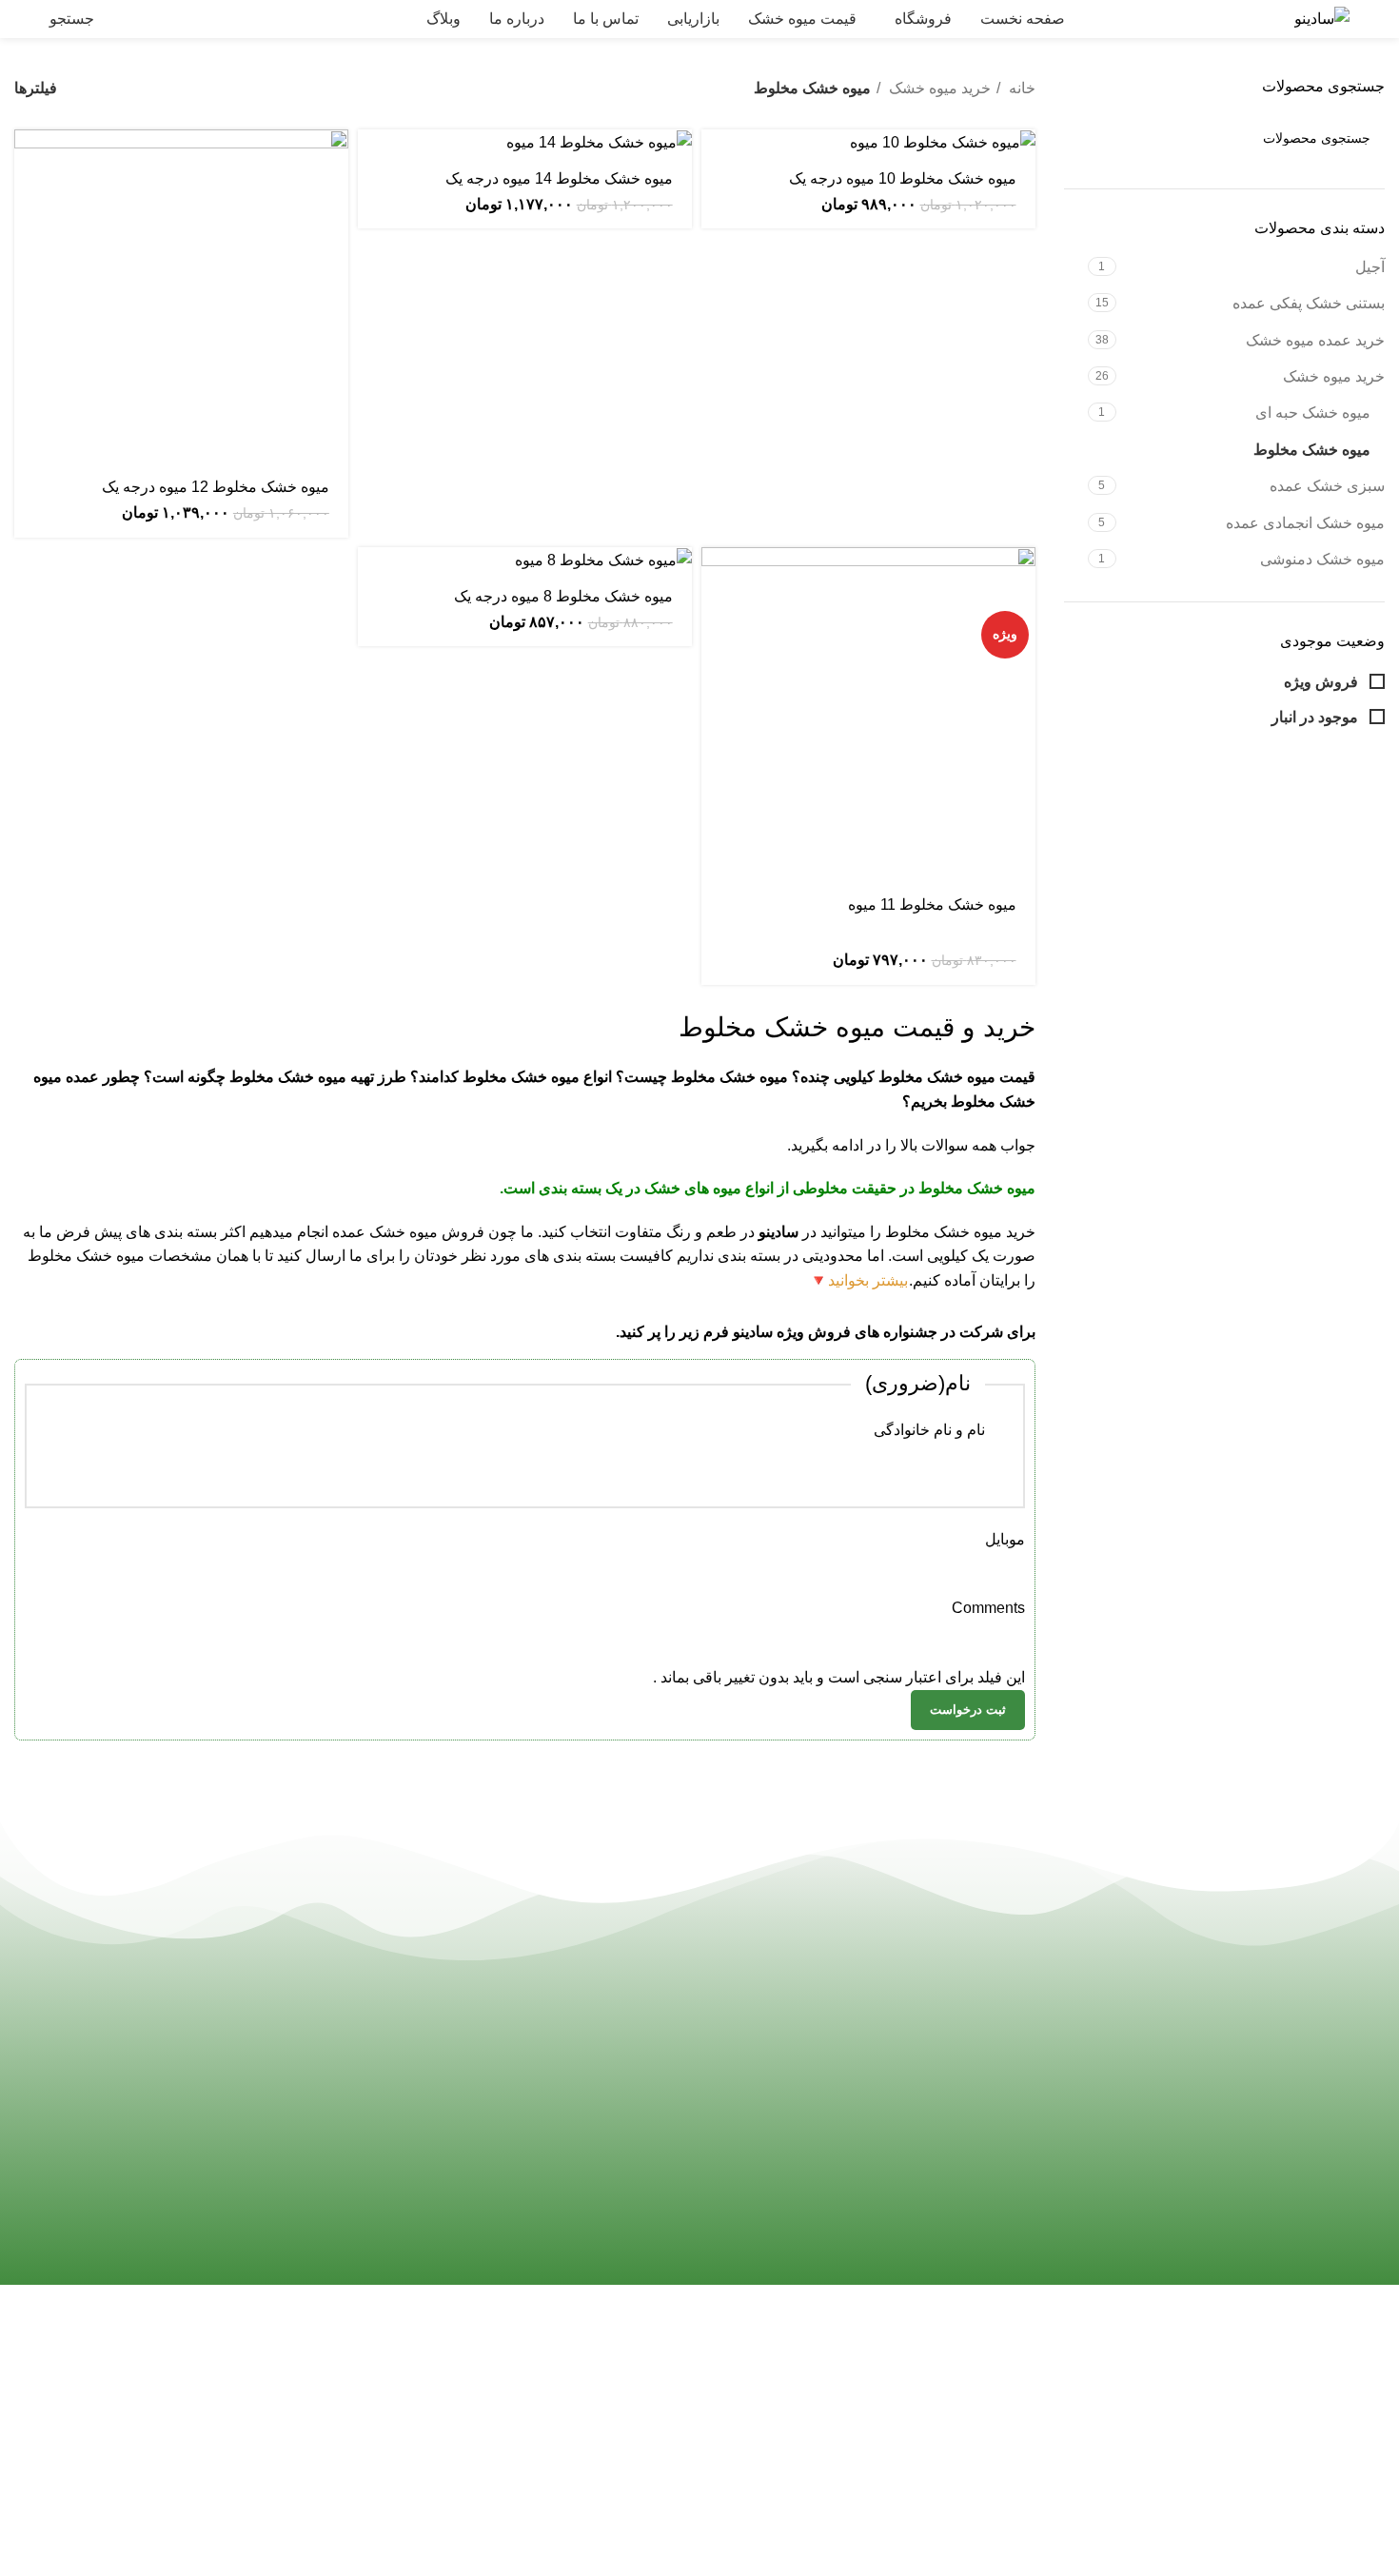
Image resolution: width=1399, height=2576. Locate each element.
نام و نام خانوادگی (929, 1430)
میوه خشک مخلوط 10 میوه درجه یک (903, 178)
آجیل (1370, 267)
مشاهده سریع (29, 203)
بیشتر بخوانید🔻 (858, 1280)
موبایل (1005, 1539)
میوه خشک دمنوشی (1322, 559)
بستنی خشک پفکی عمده (1309, 303)
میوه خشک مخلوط (1312, 450)
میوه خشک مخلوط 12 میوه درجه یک (216, 487)
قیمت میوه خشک (631, 2479)
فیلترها (36, 88)
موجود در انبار (1317, 717)
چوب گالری (299, 2516)
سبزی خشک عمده (1327, 486)
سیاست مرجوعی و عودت (255, 2479)
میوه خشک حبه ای (1313, 413)
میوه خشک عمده (385, 1232)
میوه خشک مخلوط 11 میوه (932, 905)
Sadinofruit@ (905, 2414)
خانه (1020, 88)
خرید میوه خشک (1334, 376)
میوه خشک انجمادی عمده (1305, 523)
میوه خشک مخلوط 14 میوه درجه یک (559, 178)
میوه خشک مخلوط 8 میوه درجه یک (563, 596)
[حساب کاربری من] (179, 19)
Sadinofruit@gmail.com (849, 2494)
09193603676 (892, 2373)
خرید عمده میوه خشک (1315, 340)
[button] (29, 160)
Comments (988, 1608)
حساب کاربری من (279, 2409)
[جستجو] (1086, 138)
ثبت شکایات (298, 2444)
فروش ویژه (1323, 682)
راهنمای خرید (295, 2373)
